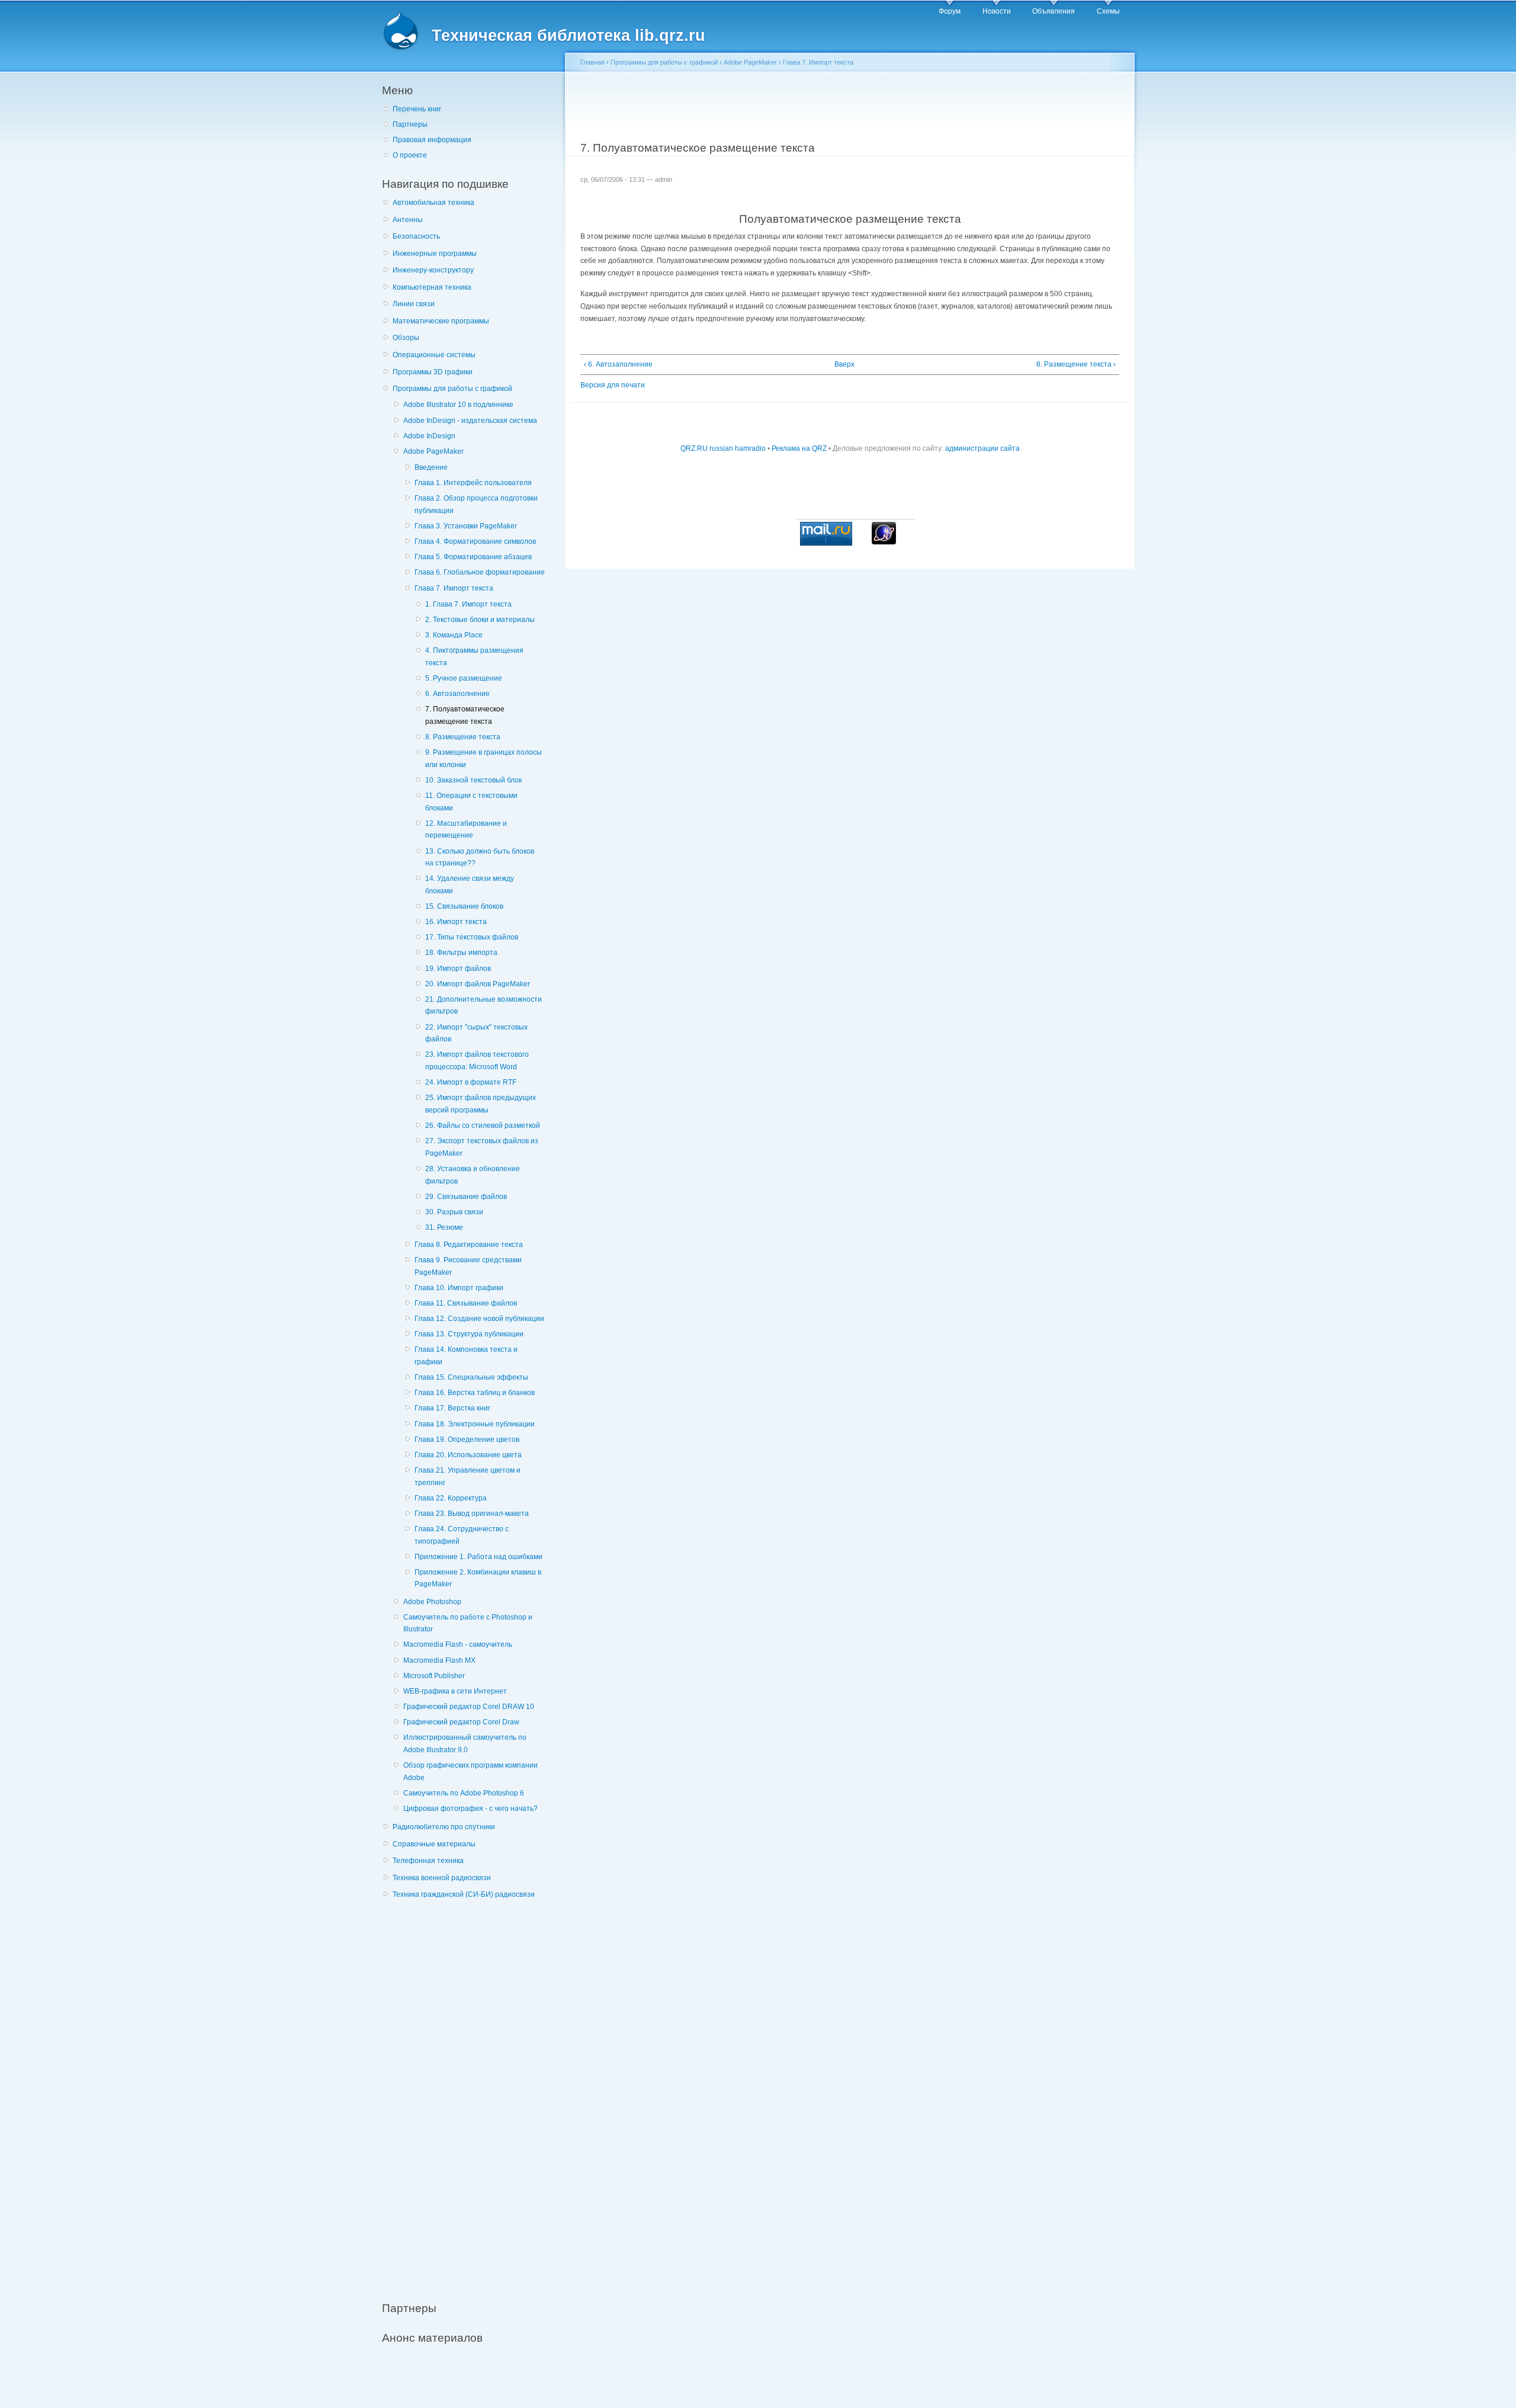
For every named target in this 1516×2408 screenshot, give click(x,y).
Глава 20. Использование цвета (468, 1455)
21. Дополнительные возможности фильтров (484, 1006)
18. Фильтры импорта (461, 953)
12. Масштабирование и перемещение (466, 830)
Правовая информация (432, 140)
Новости (997, 11)
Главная (592, 62)
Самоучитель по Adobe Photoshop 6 (464, 1793)
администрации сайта (982, 448)
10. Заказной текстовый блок (473, 780)
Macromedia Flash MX (439, 1660)
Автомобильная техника (433, 203)
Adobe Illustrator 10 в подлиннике (458, 405)
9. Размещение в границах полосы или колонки (484, 759)
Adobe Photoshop (432, 1602)
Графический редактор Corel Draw (461, 1722)
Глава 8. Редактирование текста (469, 1245)
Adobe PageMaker (433, 451)
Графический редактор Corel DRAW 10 (469, 1707)
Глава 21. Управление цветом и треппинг (468, 1476)
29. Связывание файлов (466, 1197)
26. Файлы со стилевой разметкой (483, 1126)
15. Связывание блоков (464, 906)
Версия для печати (613, 385)
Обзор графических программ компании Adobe (470, 1771)
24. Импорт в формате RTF (471, 1082)
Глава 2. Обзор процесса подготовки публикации (476, 504)
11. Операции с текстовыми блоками (471, 802)
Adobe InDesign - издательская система (470, 421)
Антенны (408, 220)
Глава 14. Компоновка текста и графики (466, 1356)
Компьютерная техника (432, 287)
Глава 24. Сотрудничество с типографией (462, 1535)
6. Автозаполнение (457, 694)
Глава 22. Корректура (451, 1498)
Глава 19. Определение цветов (467, 1439)
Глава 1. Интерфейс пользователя (473, 483)
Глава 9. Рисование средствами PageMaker (468, 1266)
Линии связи (414, 304)
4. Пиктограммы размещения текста (474, 657)
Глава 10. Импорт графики (459, 1288)
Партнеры (410, 124)
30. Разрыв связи (454, 1212)
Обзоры (406, 338)
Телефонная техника (428, 1861)
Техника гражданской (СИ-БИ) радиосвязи (464, 1894)
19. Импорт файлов (458, 969)
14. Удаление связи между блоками (470, 885)
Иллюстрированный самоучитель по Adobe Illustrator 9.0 (465, 1744)
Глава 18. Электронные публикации (475, 1424)
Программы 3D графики (433, 372)
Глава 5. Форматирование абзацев (473, 557)
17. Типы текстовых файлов (472, 937)
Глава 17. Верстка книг (452, 1408)
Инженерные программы (435, 254)
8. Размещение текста (463, 737)
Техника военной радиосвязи (442, 1878)
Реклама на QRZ (799, 448)
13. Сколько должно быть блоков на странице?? (480, 857)
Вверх (844, 364)
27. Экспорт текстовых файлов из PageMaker (482, 1147)
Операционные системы (434, 355)
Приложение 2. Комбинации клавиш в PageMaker (478, 1578)
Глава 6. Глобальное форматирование (480, 572)
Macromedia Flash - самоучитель (458, 1644)
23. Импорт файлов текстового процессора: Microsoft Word (477, 1061)
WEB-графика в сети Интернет (455, 1691)
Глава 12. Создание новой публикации (479, 1319)
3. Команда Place (454, 635)
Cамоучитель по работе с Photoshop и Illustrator (468, 1623)
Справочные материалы (434, 1844)
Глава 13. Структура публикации (469, 1334)
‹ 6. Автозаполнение (618, 364)
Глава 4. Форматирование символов (475, 541)
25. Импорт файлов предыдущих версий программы (481, 1104)
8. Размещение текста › (1076, 364)
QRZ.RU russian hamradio (723, 448)
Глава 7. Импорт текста (454, 588)
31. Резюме (444, 1227)
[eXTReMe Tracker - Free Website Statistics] (884, 542)
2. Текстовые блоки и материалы (480, 620)
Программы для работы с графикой (452, 389)
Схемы (1108, 11)
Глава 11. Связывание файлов (466, 1303)
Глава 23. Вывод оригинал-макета (472, 1514)
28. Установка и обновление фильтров (473, 1175)
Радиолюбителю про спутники (444, 1827)
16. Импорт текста (456, 922)
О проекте (410, 155)
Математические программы (441, 321)
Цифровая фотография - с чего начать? (470, 1809)
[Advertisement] (471, 2094)
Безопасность (416, 236)
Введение (431, 467)
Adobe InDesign (429, 436)
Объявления (1054, 11)
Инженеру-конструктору (433, 270)
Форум (950, 11)
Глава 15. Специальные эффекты (471, 1377)
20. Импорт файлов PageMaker (478, 984)
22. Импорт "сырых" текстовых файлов (476, 1033)
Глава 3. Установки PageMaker (466, 526)
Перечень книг (417, 109)
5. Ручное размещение (464, 678)
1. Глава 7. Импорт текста (468, 604)
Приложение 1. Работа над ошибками (478, 1557)
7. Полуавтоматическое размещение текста (465, 715)
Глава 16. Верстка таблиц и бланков (475, 1393)
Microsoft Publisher (434, 1676)
